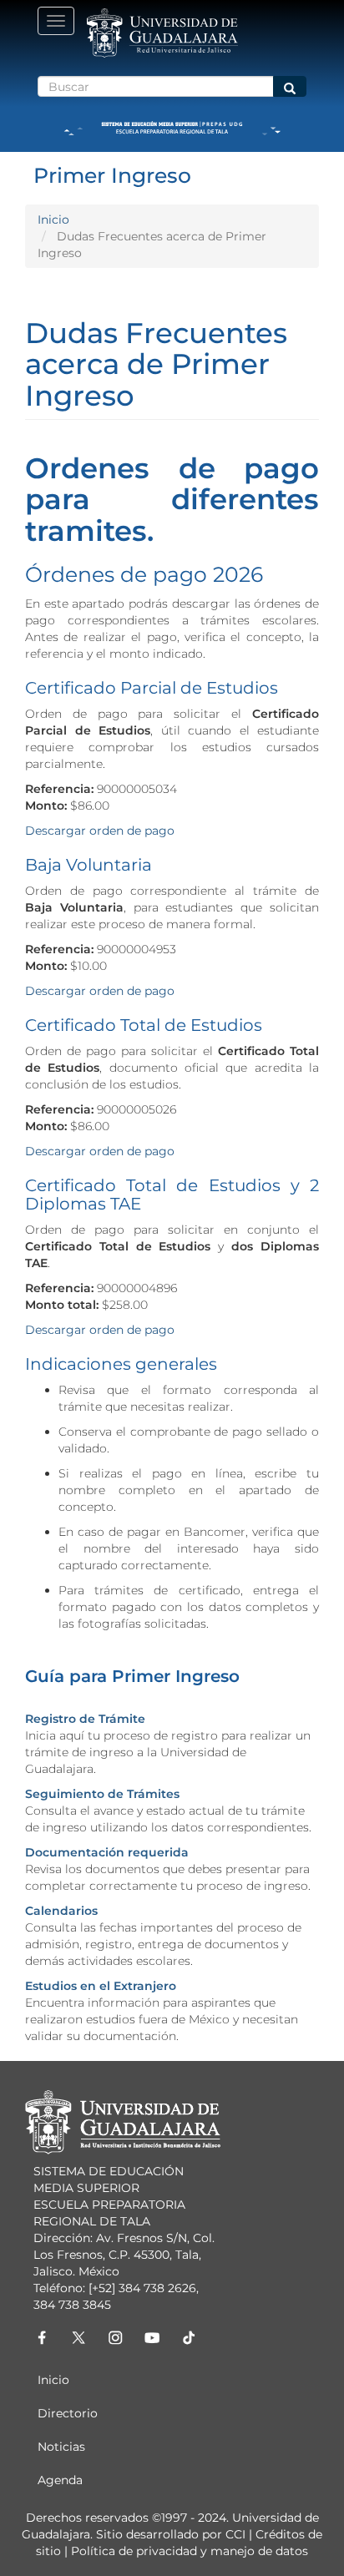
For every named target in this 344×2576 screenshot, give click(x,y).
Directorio (68, 2413)
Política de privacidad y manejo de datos (190, 2551)
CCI (235, 2534)
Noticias (61, 2447)
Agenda (60, 2480)
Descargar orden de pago (101, 831)
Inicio (53, 220)
